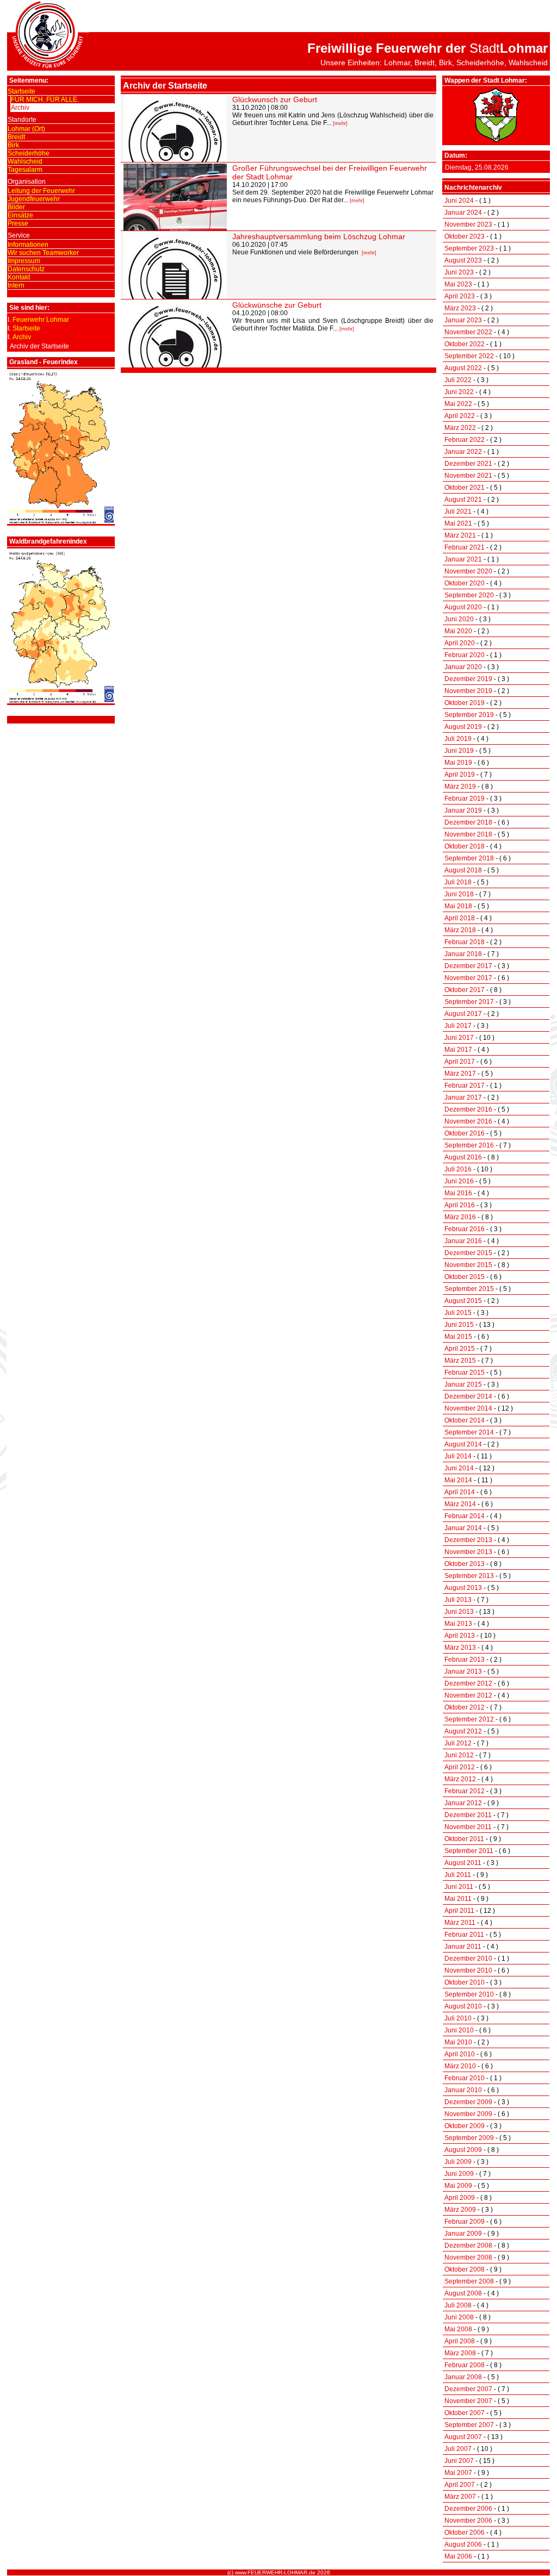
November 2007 (468, 2401)
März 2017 (460, 1074)
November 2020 (468, 571)
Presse (18, 223)
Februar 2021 (465, 547)
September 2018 (469, 858)
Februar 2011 (464, 1935)
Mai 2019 (458, 763)
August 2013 (463, 1588)
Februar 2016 (465, 1229)
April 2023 (460, 296)
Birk (13, 145)
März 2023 (460, 308)
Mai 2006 (458, 2556)
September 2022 (469, 356)
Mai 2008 (458, 2329)
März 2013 (460, 1648)
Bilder (16, 207)
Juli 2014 (458, 1456)
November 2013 (468, 1552)
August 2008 (463, 2293)
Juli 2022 (458, 380)
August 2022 (463, 368)
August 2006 (463, 2544)
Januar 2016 (463, 1241)
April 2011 (459, 1911)
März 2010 (460, 2066)
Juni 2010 (459, 2030)
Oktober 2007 (465, 2413)
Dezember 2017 (468, 966)
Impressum (24, 261)
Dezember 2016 (468, 1109)
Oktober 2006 (465, 2533)
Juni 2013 (459, 1612)
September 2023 (469, 248)
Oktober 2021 (465, 488)
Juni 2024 (459, 201)
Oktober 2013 (465, 1564)
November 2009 (468, 2114)
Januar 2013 (463, 1671)
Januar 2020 (463, 667)
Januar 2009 (463, 2234)
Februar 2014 (465, 1516)
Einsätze (20, 215)
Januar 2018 (463, 954)
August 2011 (463, 1863)
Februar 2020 (465, 655)
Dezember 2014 (468, 1396)
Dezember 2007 (468, 2389)
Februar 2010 (465, 2078)
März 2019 (460, 787)
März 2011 (460, 1923)
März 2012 (460, 1779)
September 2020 (469, 595)
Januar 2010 (463, 2090)
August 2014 (463, 1444)
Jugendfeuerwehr (34, 199)
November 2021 (468, 476)
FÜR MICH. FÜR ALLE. (45, 99)
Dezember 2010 (468, 1958)
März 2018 (460, 930)
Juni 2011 (459, 1887)
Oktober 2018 (465, 846)
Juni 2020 (459, 619)
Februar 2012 (465, 1791)
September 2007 (469, 2425)
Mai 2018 (458, 906)
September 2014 (469, 1432)
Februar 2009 (465, 2222)
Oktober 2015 (465, 1277)
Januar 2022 (463, 452)
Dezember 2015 (468, 1253)
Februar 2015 (465, 1373)
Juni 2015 (459, 1325)
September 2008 (469, 2281)
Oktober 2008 (465, 2269)
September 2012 (469, 1719)
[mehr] (340, 123)
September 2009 (469, 2138)
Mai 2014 (458, 1480)
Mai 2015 (458, 1337)
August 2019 (463, 727)
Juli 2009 (458, 2162)
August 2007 (463, 2437)
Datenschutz (26, 269)
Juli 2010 (458, 2018)
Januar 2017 (463, 1097)
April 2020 (460, 643)
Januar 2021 (463, 559)
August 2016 (463, 1157)
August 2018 (463, 870)
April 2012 (460, 1767)
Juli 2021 (458, 512)
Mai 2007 (458, 2473)
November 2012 (468, 1695)
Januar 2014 (463, 1528)
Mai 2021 (458, 523)
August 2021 (463, 500)
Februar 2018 (465, 942)
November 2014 (468, 1408)
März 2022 (460, 428)
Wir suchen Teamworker (43, 253)
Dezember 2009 (468, 2102)
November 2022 (468, 332)
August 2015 (463, 1301)
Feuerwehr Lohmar (41, 320)
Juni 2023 (459, 272)
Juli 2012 (458, 1743)
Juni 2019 (459, 751)
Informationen (28, 245)
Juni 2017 (459, 1038)
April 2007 (460, 2485)
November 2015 (468, 1265)
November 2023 (468, 224)
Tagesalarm (25, 170)
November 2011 (468, 1827)
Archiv (20, 108)
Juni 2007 (459, 2461)
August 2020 (463, 607)
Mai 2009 (458, 2186)
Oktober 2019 (465, 703)
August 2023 (463, 260)
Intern (16, 285)
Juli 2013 (458, 1600)
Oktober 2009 (465, 2126)
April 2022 (460, 416)
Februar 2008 (465, 2365)
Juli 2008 (458, 2305)
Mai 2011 (458, 1899)
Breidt (16, 137)
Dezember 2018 (468, 822)
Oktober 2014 (465, 1420)
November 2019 (468, 691)
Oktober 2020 (465, 583)
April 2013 (460, 1636)
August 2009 (463, 2150)
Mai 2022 (458, 404)
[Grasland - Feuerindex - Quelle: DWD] (61, 522)
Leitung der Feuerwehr (41, 191)
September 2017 (469, 1002)
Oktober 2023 (465, 236)
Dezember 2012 (468, 1683)
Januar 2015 (463, 1384)
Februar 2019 (465, 799)
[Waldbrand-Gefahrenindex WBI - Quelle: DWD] (61, 701)
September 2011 (469, 1851)
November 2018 (468, 834)
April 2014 (460, 1492)
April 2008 (460, 2341)
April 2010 (460, 2054)
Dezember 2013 (468, 1540)
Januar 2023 (463, 320)
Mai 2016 (458, 1193)
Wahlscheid (25, 161)
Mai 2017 (458, 1050)
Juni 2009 (459, 2174)
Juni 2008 (459, 2317)
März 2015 (460, 1361)
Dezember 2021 (468, 464)
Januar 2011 (463, 1947)
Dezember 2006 (468, 2509)
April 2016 (460, 1205)
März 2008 (460, 2353)
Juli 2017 (458, 1026)
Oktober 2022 (465, 344)
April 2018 (460, 918)
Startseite (21, 91)
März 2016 (460, 1217)
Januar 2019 (463, 810)
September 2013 (469, 1576)
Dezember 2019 (468, 679)
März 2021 (460, 535)
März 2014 (460, 1504)
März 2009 (460, 2210)
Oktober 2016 (465, 1133)
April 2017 (460, 1062)
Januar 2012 (463, 1803)
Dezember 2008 (468, 2246)
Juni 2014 (459, 1468)
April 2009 (460, 2198)
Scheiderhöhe (29, 153)
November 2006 (468, 2521)
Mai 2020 (458, 631)
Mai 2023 (458, 284)
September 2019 (469, 715)
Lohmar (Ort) (26, 129)
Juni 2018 (459, 894)
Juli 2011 (458, 1875)
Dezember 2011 (468, 1815)
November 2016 (468, 1121)
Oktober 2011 (464, 1839)
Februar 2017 (465, 1086)
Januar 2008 (463, 2377)
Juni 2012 (459, 1755)
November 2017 (468, 978)
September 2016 (469, 1145)
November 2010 (468, 1970)
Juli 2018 (458, 882)
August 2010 (463, 2006)
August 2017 (463, 1014)
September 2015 (469, 1289)
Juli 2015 (458, 1313)
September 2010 (469, 1994)
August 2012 (463, 1731)
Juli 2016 (458, 1169)
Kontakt (19, 277)
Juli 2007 (458, 2449)
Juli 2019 (458, 739)
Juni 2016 (459, 1181)
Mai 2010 (458, 2042)
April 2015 (460, 1349)
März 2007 (460, 2497)
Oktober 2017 (465, 990)
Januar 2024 (463, 213)
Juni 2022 (459, 392)
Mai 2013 (458, 1624)
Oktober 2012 (465, 1707)
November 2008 (468, 2257)
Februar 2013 (465, 1660)
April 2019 (460, 775)
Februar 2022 (465, 440)
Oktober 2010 (465, 1982)
